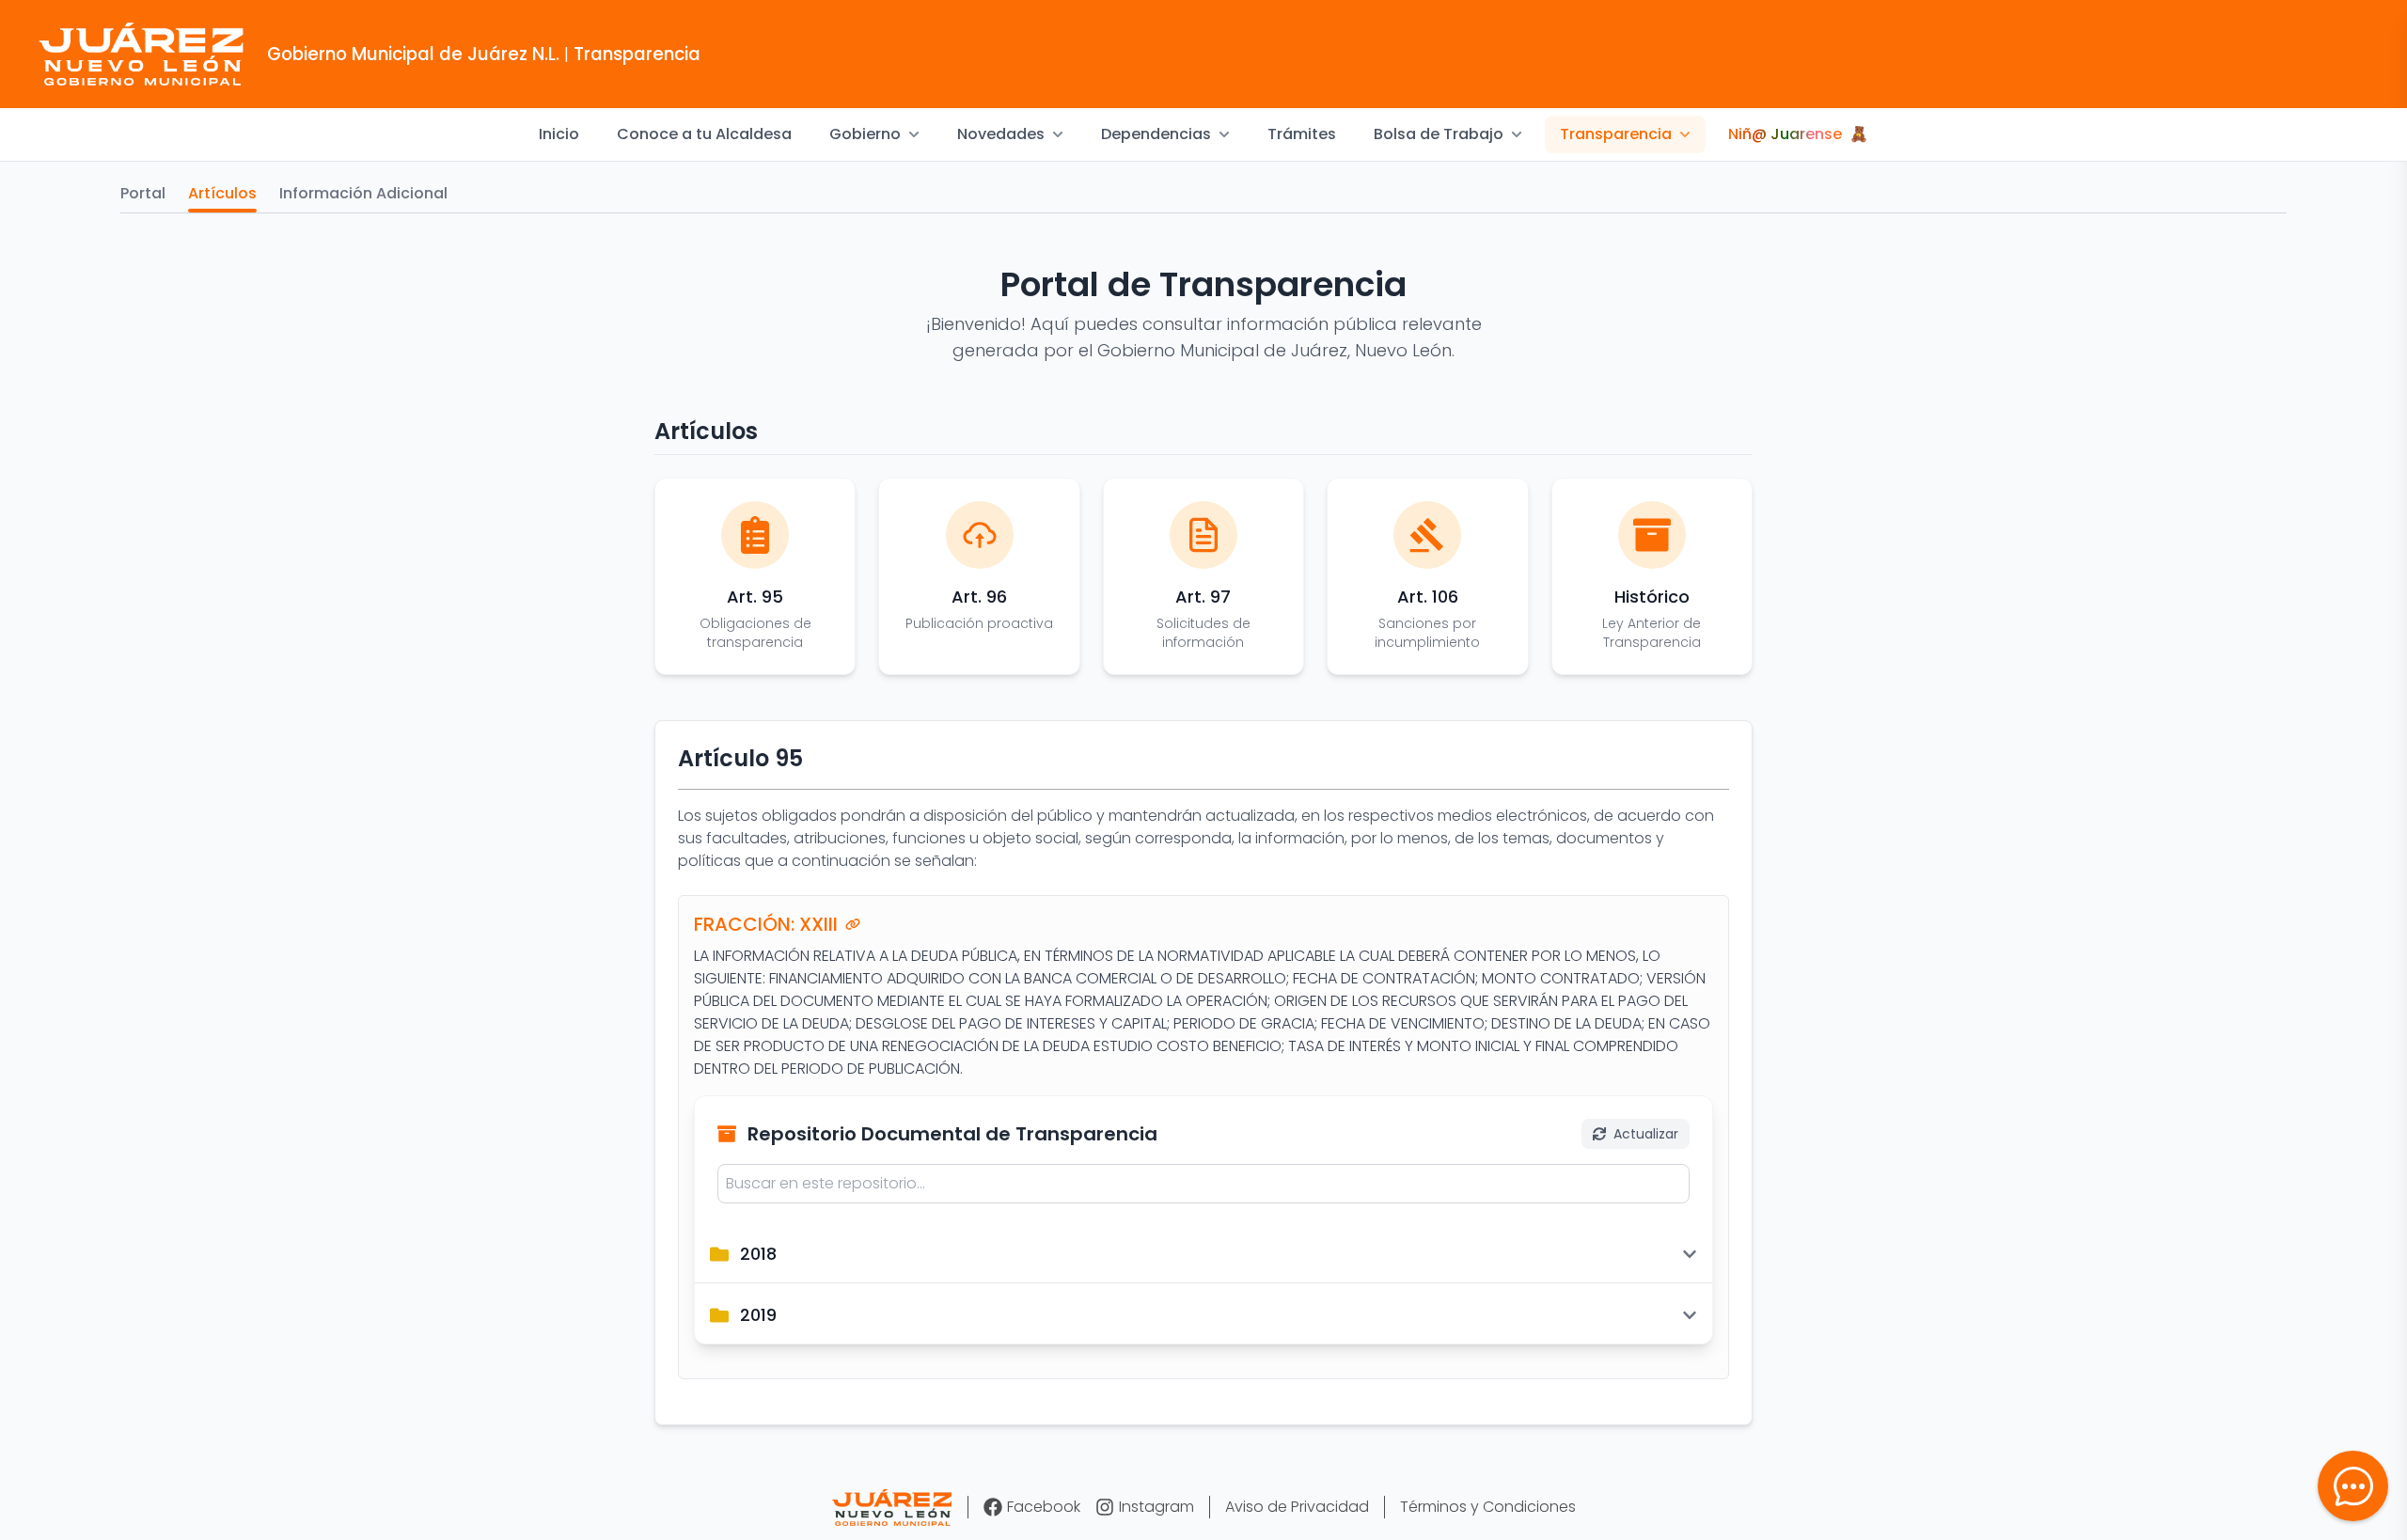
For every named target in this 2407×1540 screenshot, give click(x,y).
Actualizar (1646, 1134)
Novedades (1001, 134)
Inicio (559, 134)
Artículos (222, 193)
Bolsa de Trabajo (1439, 134)
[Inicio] (892, 1508)
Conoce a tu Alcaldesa (704, 134)
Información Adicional (363, 193)
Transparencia (1616, 134)
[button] (2353, 1486)
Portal (143, 193)
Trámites (1302, 134)
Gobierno (865, 134)
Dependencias (1156, 134)
